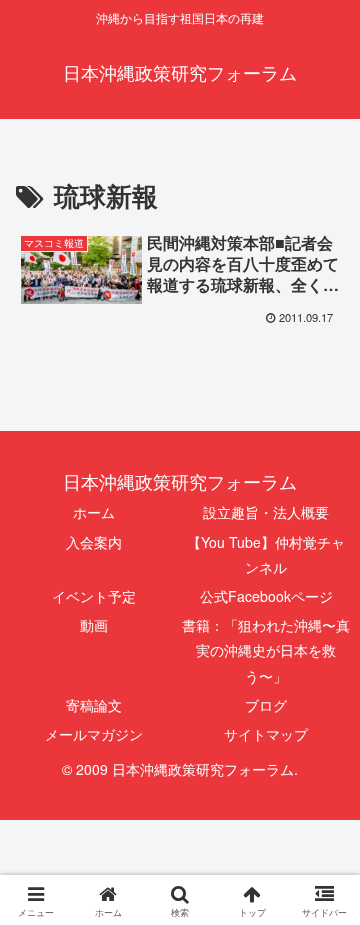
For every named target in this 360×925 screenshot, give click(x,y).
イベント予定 (94, 596)
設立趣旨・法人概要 (266, 512)
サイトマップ (266, 734)
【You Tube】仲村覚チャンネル (266, 554)
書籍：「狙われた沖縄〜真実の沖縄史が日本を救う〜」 (266, 650)
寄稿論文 (94, 705)
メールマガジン (94, 734)
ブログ (266, 705)
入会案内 (94, 542)
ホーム (94, 512)
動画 (94, 625)
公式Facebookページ (266, 596)
